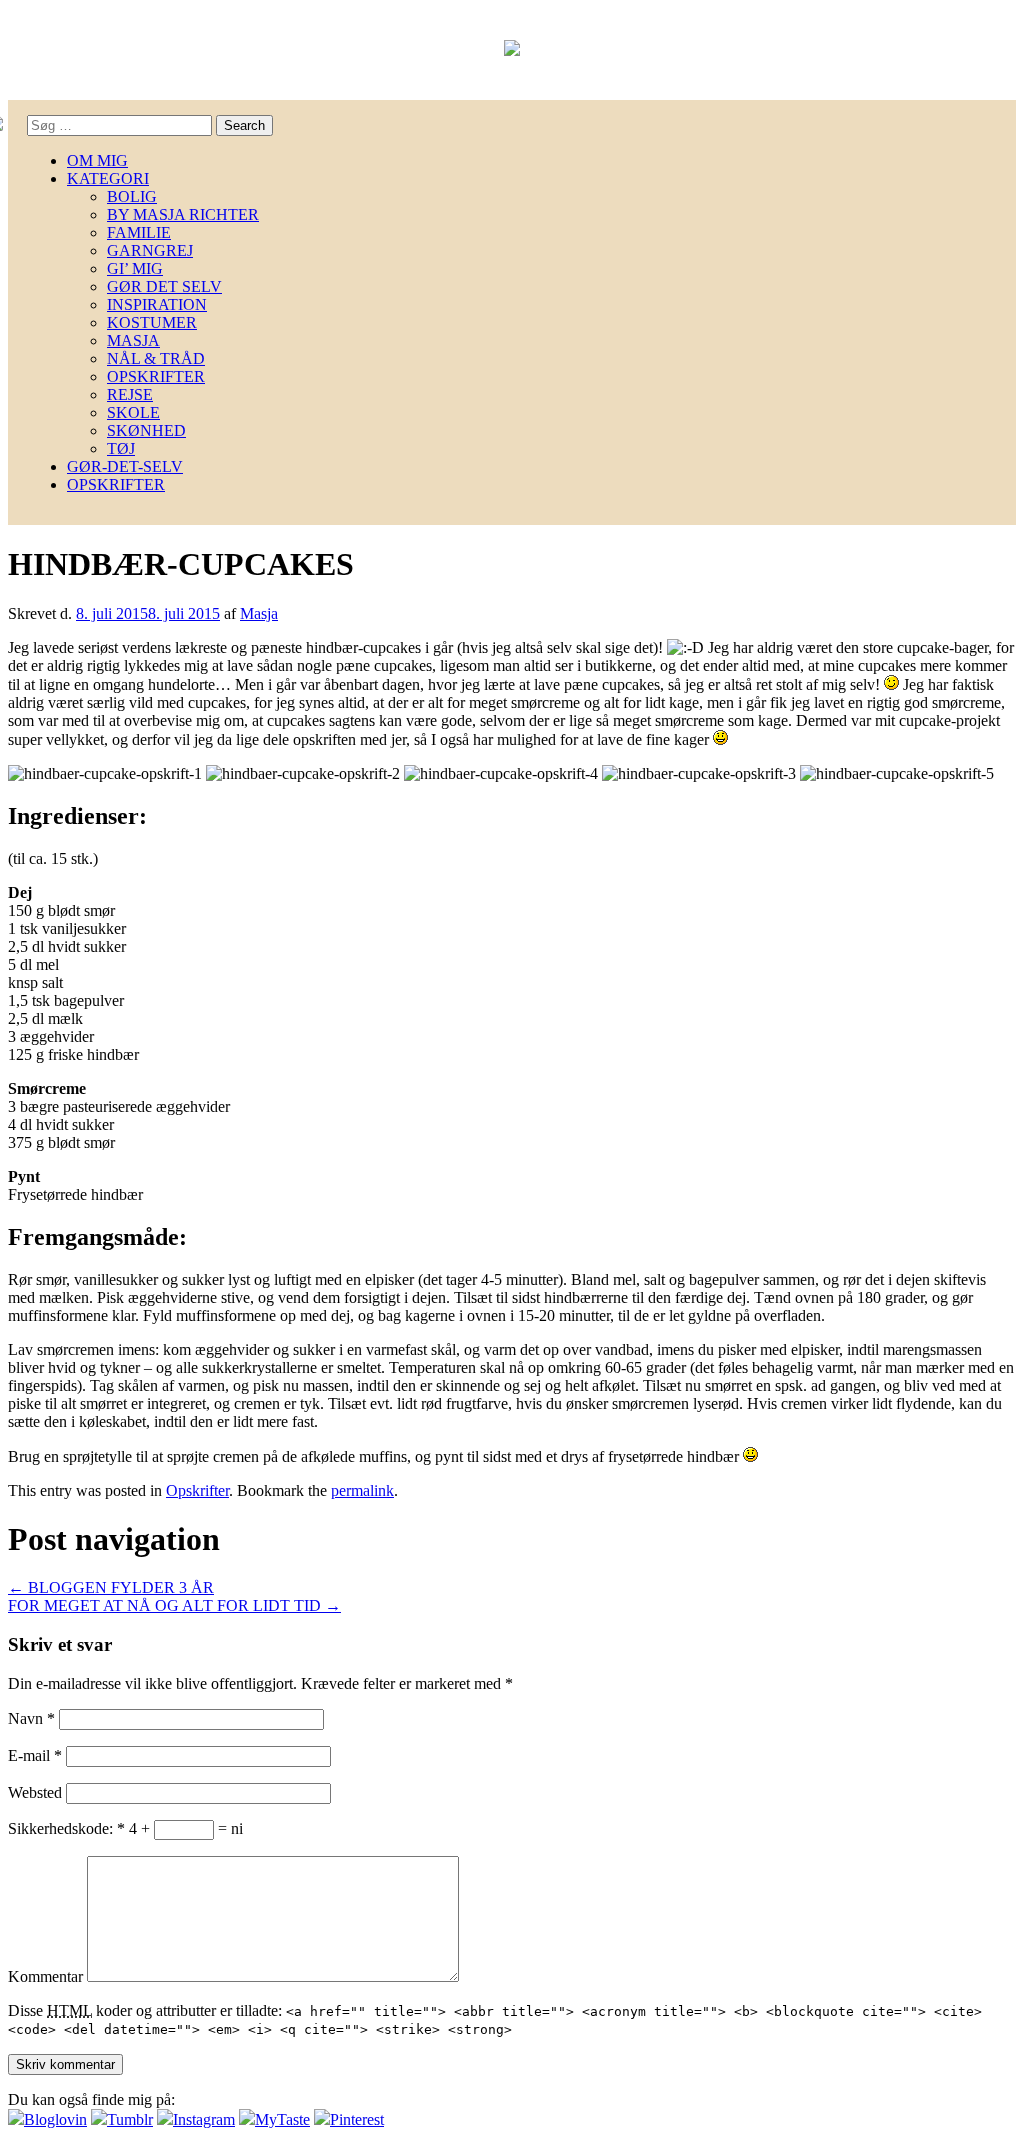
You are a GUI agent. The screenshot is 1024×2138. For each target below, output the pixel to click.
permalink (362, 1490)
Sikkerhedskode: (66, 1828)
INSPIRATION (157, 304)
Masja (259, 613)
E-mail (35, 1755)
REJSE (130, 394)
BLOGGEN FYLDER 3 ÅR (111, 1587)
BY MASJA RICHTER (183, 214)
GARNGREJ (150, 250)
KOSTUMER (152, 322)
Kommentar (45, 1976)
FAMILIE (139, 232)
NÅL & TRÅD (156, 358)
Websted (35, 1792)
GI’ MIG (135, 268)
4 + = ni (186, 1828)
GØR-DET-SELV (125, 466)
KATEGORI (108, 178)
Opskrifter (197, 1490)
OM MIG (97, 160)
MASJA (133, 340)
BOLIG (132, 196)
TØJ (121, 448)
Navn (31, 1718)
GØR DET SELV (164, 286)
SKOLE (133, 412)
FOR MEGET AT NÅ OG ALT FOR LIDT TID (174, 1605)
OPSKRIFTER (156, 376)
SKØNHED (146, 430)
